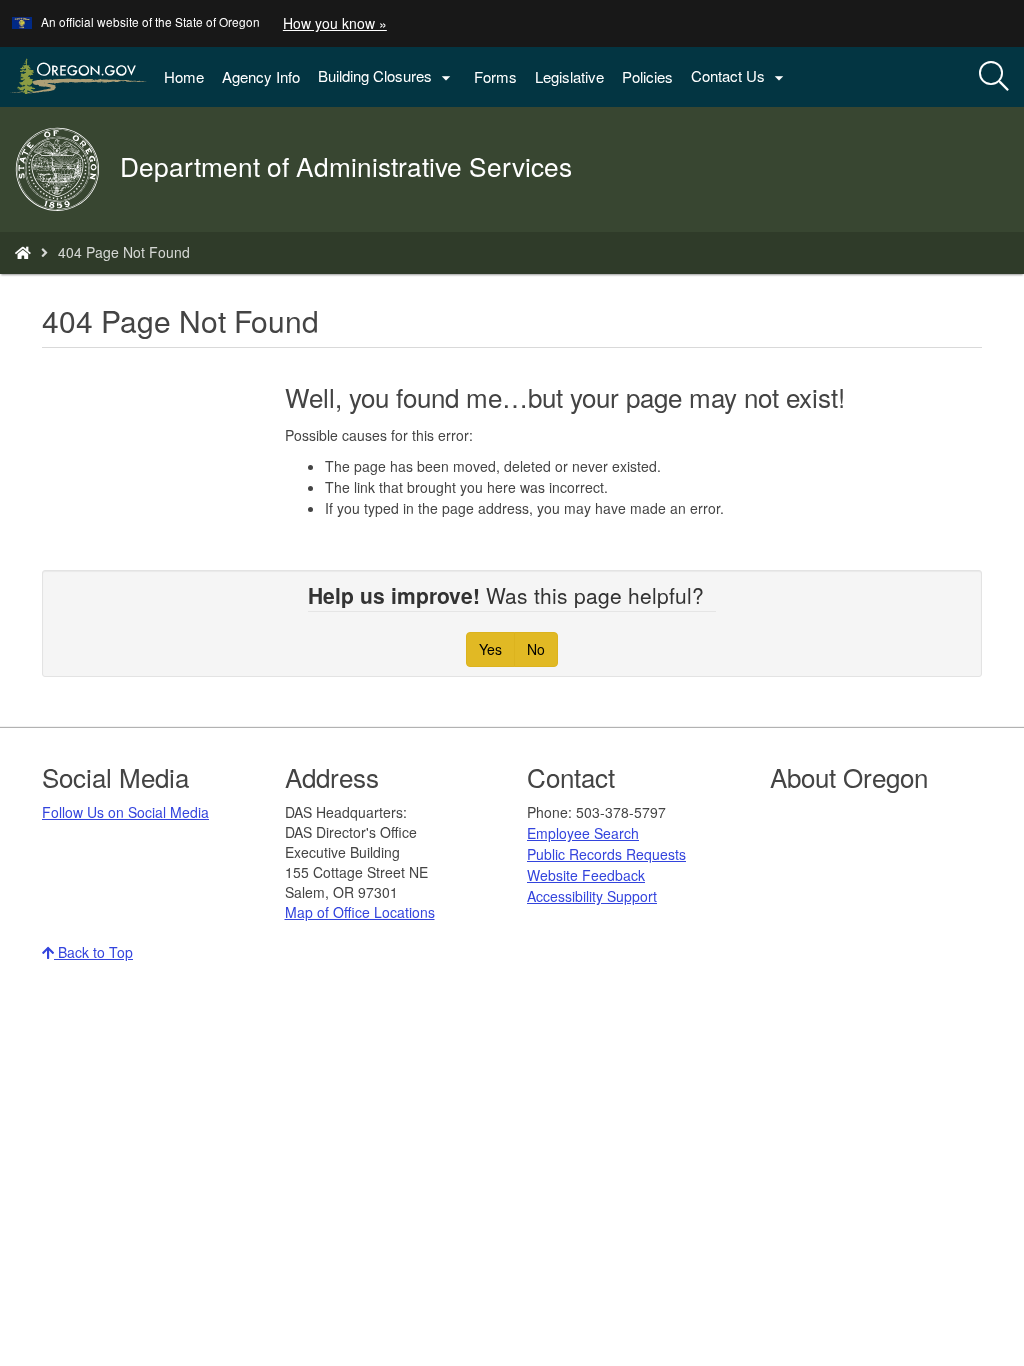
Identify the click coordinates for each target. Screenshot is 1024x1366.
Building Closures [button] (387, 76)
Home (184, 76)
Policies (647, 76)
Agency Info (261, 76)
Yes (490, 649)
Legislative (569, 76)
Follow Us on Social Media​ (125, 812)
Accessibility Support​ (592, 896)
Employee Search (583, 833)
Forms (495, 76)
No (536, 649)
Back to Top (93, 952)
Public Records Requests (606, 854)
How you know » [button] (335, 23)
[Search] (994, 77)
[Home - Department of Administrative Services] (23, 252)
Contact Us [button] (740, 76)
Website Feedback (586, 875)
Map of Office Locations (360, 912)
